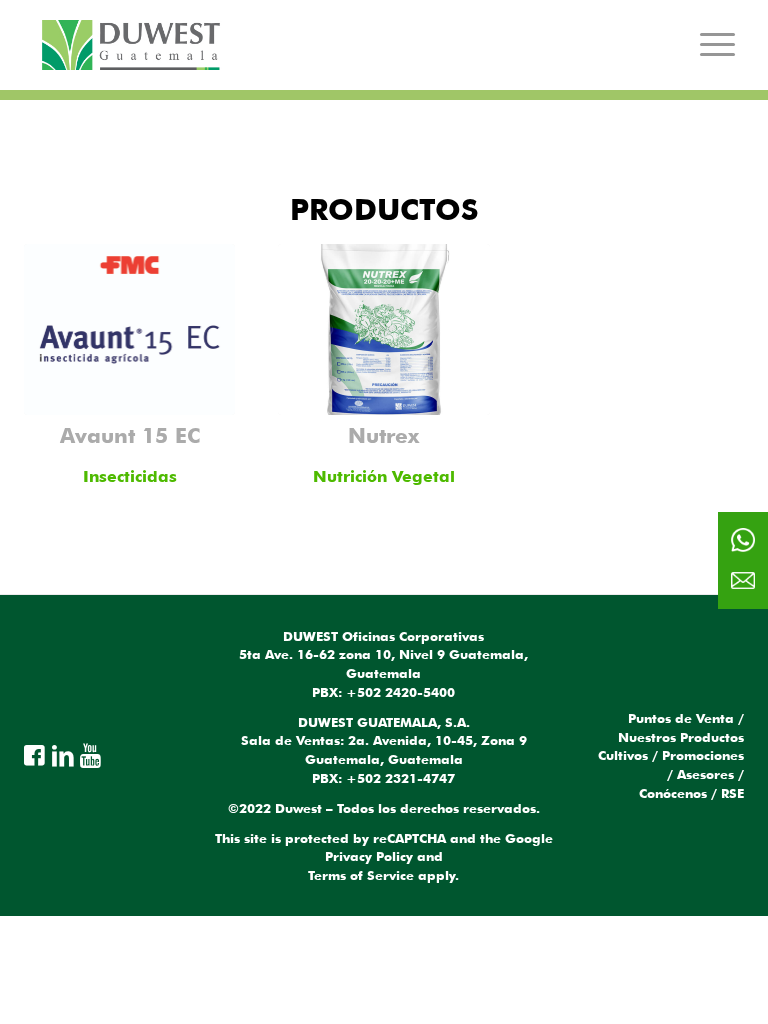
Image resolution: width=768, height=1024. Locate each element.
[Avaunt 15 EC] (129, 329)
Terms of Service (361, 875)
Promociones (703, 755)
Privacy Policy (369, 856)
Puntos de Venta (681, 718)
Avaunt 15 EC (130, 435)
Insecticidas (130, 476)
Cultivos (623, 755)
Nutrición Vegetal (384, 476)
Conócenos (673, 793)
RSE (732, 793)
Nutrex (383, 435)
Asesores (705, 774)
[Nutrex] (383, 329)
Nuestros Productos (681, 737)
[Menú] (717, 44)
